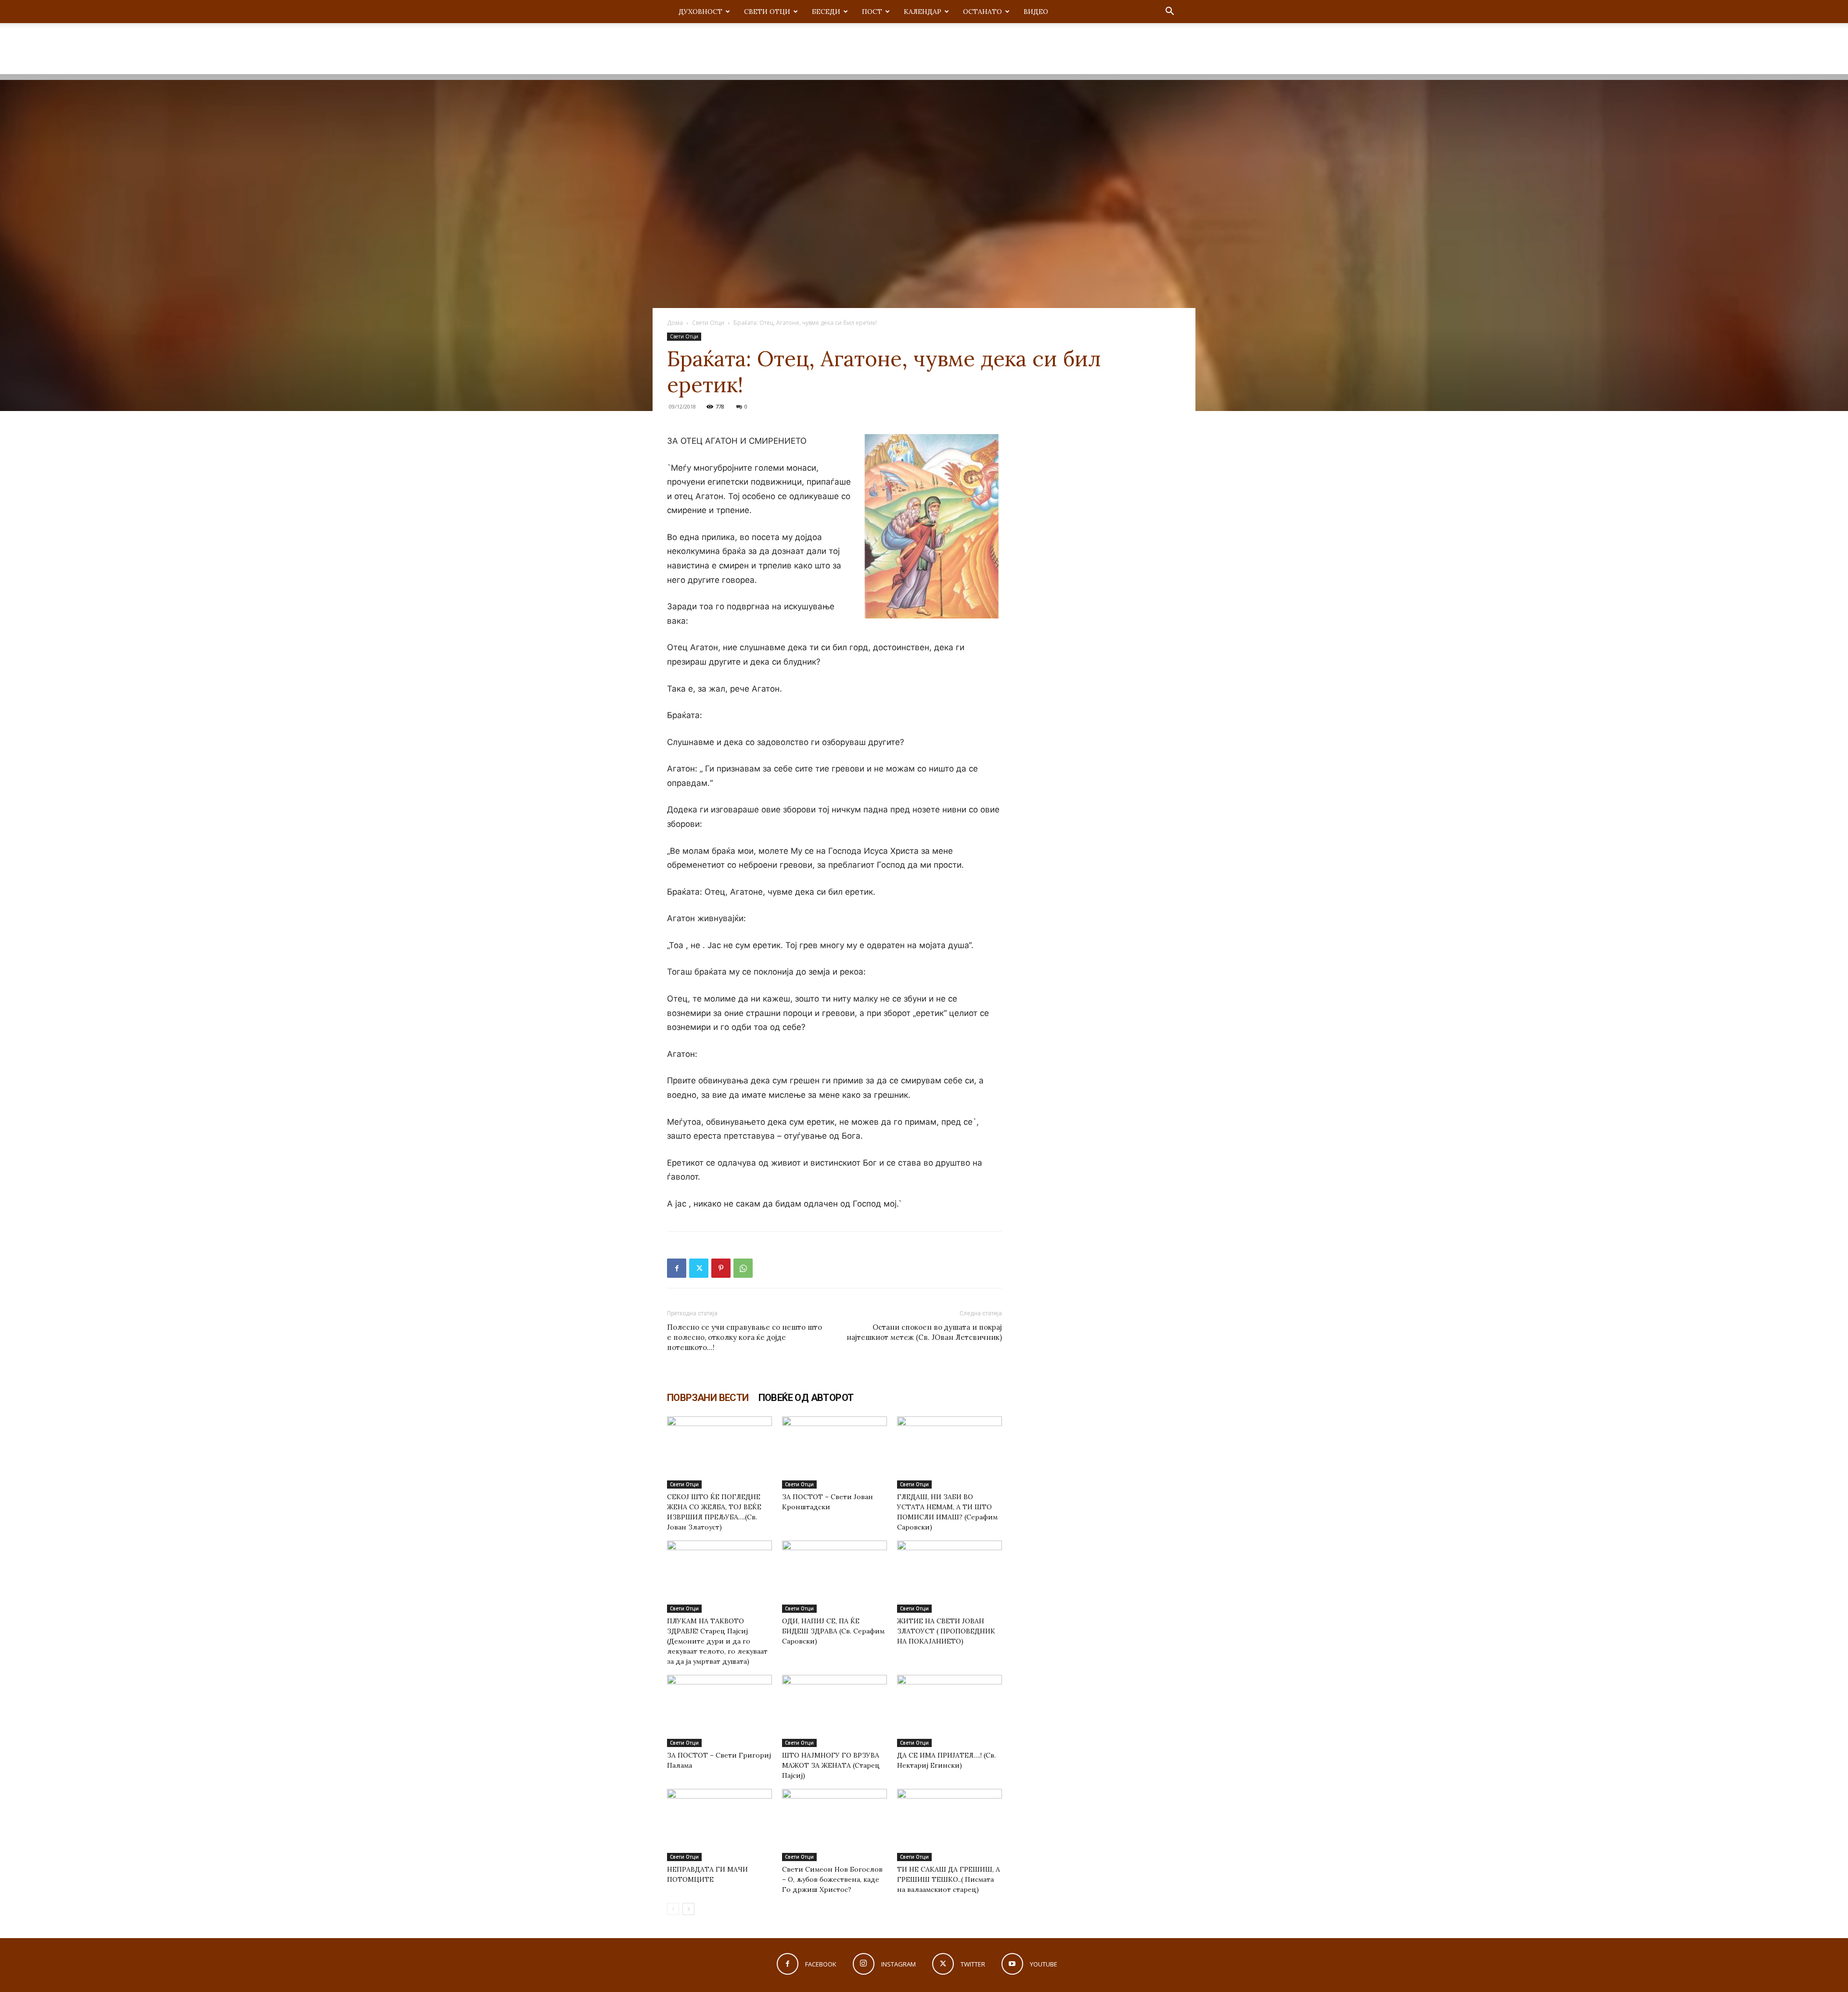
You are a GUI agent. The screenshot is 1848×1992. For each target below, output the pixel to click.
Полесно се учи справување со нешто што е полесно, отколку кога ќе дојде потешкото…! (744, 1337)
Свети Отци (767, 12)
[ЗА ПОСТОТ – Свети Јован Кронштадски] (834, 1452)
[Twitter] (699, 1268)
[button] (1169, 12)
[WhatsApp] (743, 1268)
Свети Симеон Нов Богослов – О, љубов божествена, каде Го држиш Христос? (832, 1879)
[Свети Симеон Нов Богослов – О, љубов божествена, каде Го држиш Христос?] (834, 1825)
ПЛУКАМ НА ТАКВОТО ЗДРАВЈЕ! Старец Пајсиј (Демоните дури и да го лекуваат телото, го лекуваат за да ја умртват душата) (717, 1641)
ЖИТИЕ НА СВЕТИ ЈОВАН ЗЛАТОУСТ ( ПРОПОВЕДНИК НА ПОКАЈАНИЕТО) (946, 1631)
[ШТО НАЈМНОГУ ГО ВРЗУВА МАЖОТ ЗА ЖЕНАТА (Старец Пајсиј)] (834, 1711)
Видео (1036, 12)
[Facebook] (677, 1268)
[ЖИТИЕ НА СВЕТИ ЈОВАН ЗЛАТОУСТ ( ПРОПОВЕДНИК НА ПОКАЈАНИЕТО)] (950, 1577)
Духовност (700, 12)
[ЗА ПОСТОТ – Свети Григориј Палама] (719, 1711)
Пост (872, 12)
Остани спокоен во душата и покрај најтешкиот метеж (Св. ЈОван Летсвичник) (924, 1332)
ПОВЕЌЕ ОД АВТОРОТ (806, 1398)
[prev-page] (673, 1909)
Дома (675, 323)
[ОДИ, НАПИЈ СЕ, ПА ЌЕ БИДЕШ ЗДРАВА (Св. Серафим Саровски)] (834, 1577)
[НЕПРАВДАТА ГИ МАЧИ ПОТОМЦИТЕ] (719, 1825)
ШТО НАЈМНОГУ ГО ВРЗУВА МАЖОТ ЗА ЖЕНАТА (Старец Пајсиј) (831, 1765)
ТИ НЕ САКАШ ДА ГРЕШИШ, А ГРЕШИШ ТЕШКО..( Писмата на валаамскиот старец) (949, 1879)
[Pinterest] (721, 1268)
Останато (982, 12)
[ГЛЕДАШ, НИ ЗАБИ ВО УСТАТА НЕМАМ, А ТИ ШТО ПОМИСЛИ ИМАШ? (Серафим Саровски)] (950, 1452)
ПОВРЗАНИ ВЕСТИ (708, 1398)
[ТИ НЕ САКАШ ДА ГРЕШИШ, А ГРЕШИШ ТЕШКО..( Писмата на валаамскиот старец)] (950, 1825)
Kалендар (923, 12)
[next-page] (688, 1909)
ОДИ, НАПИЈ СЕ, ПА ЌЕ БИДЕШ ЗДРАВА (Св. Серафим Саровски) (833, 1631)
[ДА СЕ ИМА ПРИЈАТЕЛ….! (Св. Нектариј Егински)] (950, 1711)
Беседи (826, 12)
